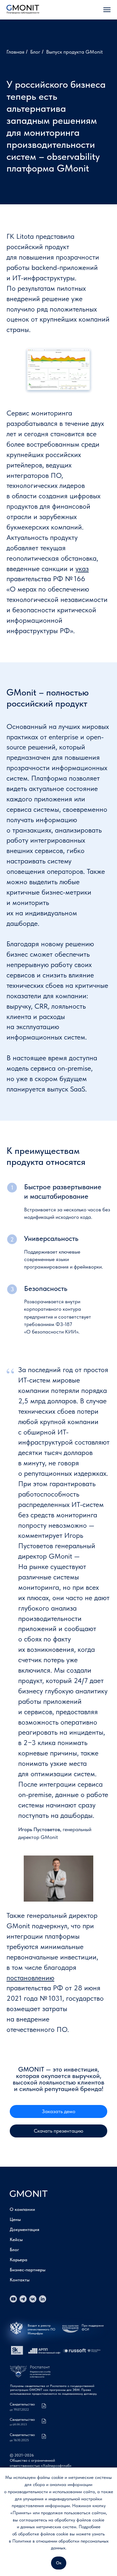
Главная (15, 52)
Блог (35, 52)
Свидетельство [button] (22, 2419)
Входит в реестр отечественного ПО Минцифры (41, 2329)
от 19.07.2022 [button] (19, 2410)
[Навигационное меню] (107, 10)
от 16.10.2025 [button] (19, 2440)
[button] (58, 2111)
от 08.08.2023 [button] (18, 2424)
